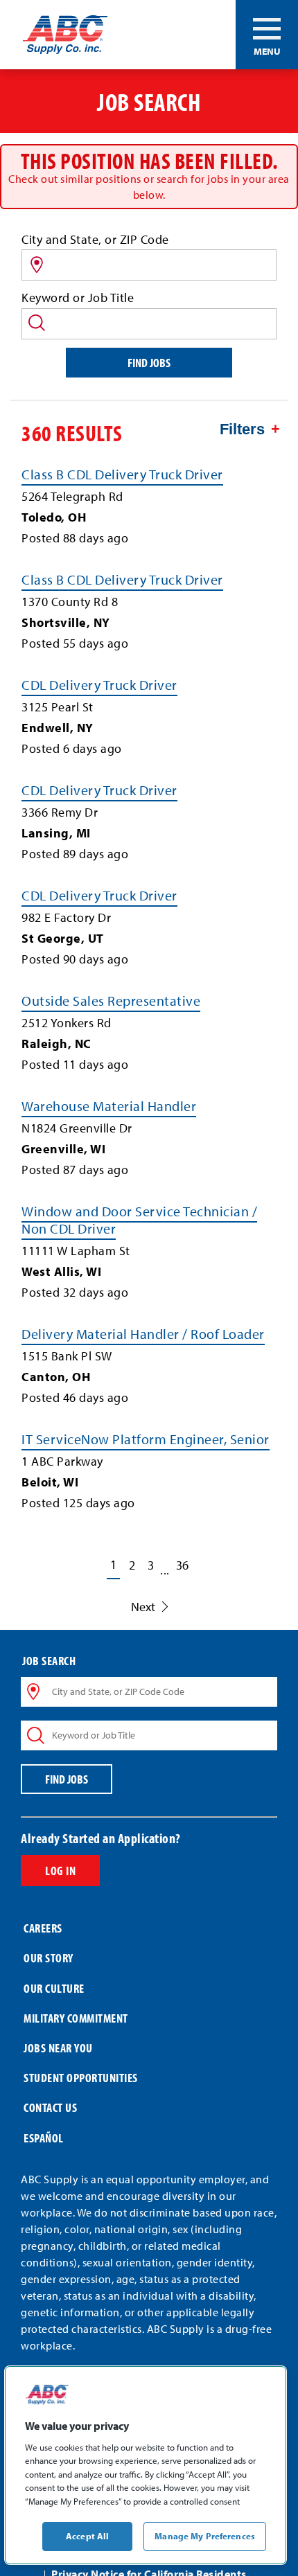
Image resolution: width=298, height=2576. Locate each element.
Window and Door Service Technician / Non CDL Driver (139, 1220)
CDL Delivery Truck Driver (99, 685)
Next (143, 1607)
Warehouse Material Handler (109, 1106)
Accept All (87, 2536)
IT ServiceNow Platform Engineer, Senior (146, 1439)
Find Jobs (149, 363)
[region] (146, 2465)
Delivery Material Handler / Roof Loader (143, 1334)
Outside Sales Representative (111, 1001)
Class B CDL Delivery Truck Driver (122, 474)
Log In (60, 1871)
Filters (242, 429)
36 (182, 1565)
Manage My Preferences (205, 2536)
